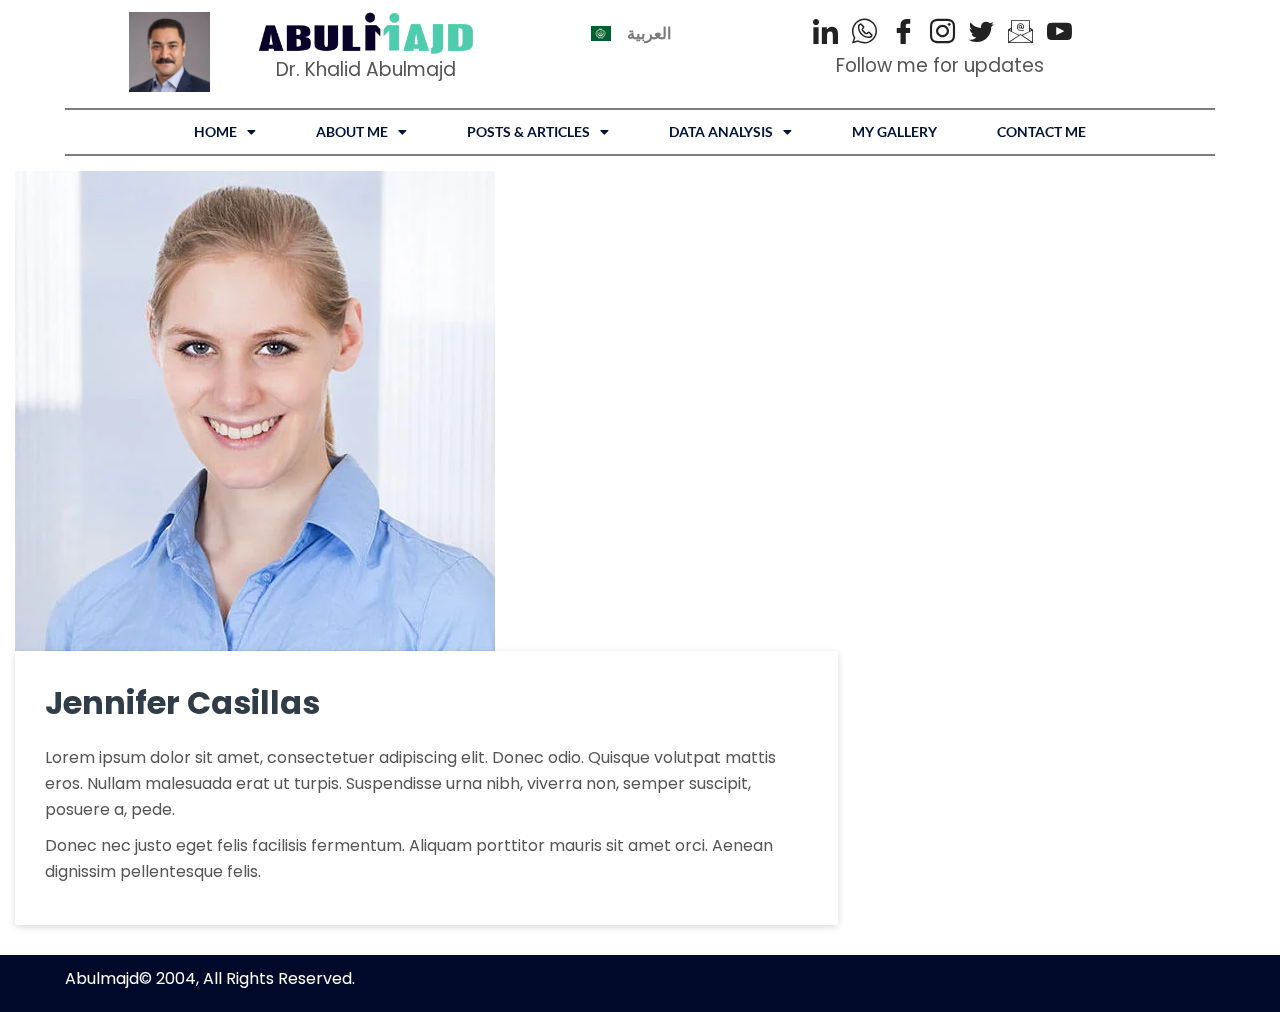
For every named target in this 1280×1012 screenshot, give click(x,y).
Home (215, 131)
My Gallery (894, 131)
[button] (225, 132)
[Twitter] (981, 33)
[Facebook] (903, 33)
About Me (352, 131)
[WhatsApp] (864, 33)
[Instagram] (942, 33)
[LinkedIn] (825, 33)
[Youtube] (1059, 33)
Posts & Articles (528, 131)
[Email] (1020, 33)
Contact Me (1041, 131)
